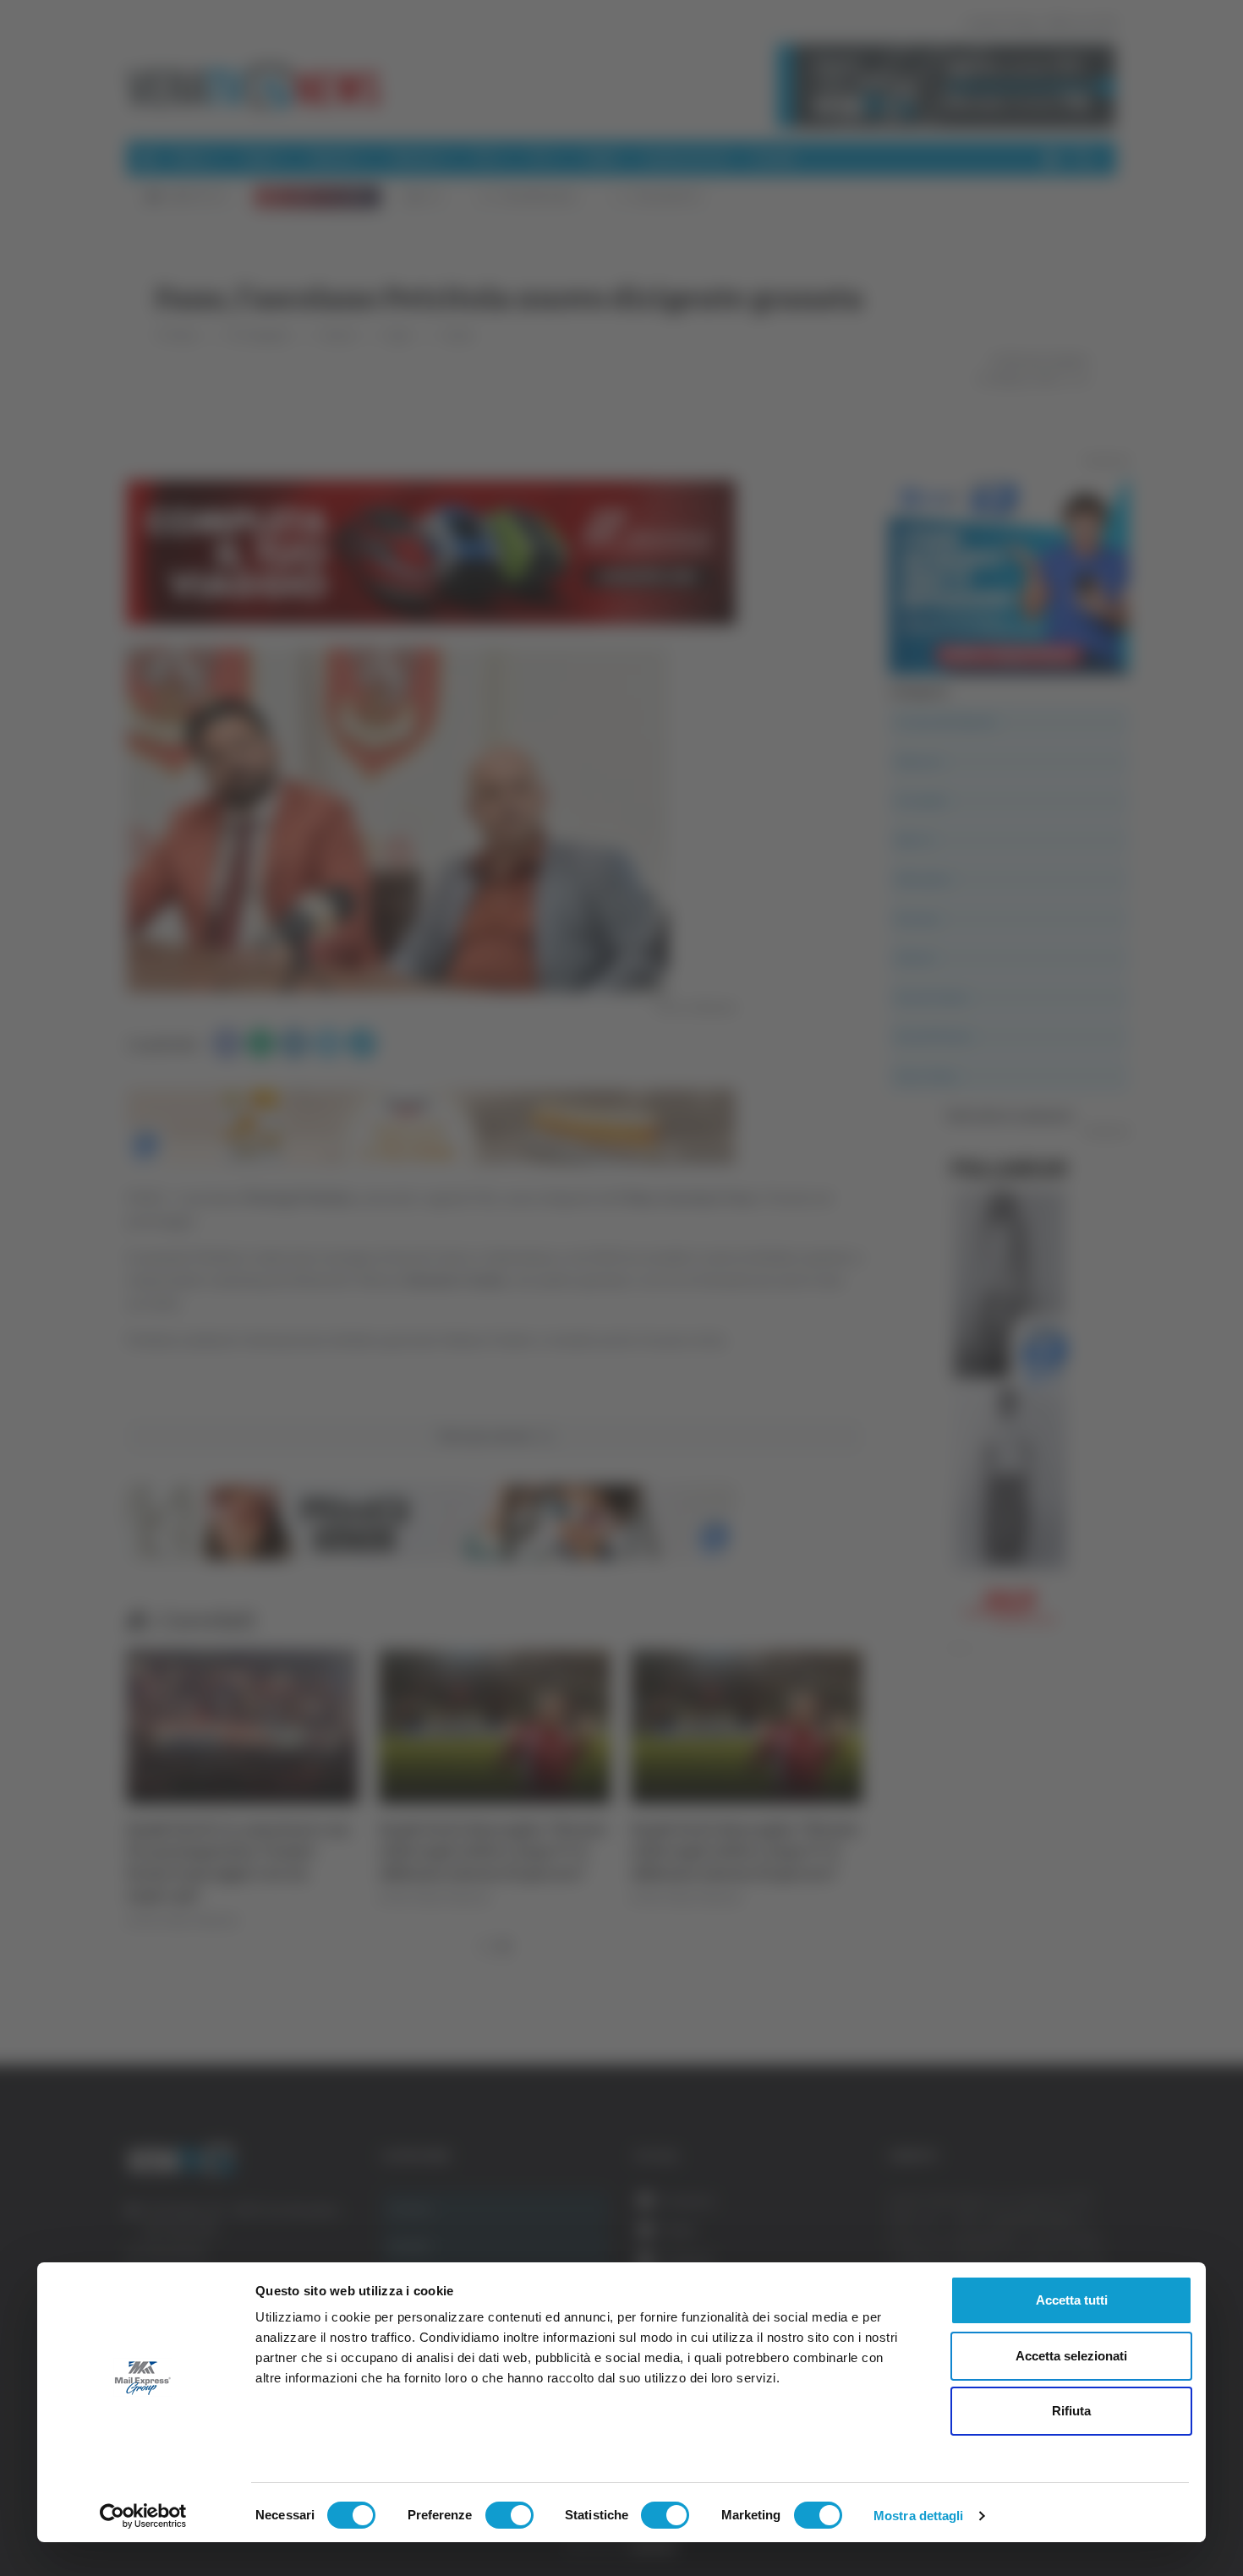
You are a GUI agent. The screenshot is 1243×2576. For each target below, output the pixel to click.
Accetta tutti (1072, 2300)
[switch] (509, 2515)
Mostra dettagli (919, 2516)
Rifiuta (1071, 2411)
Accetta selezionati (1071, 2356)
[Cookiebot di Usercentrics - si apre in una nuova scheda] (143, 2516)
